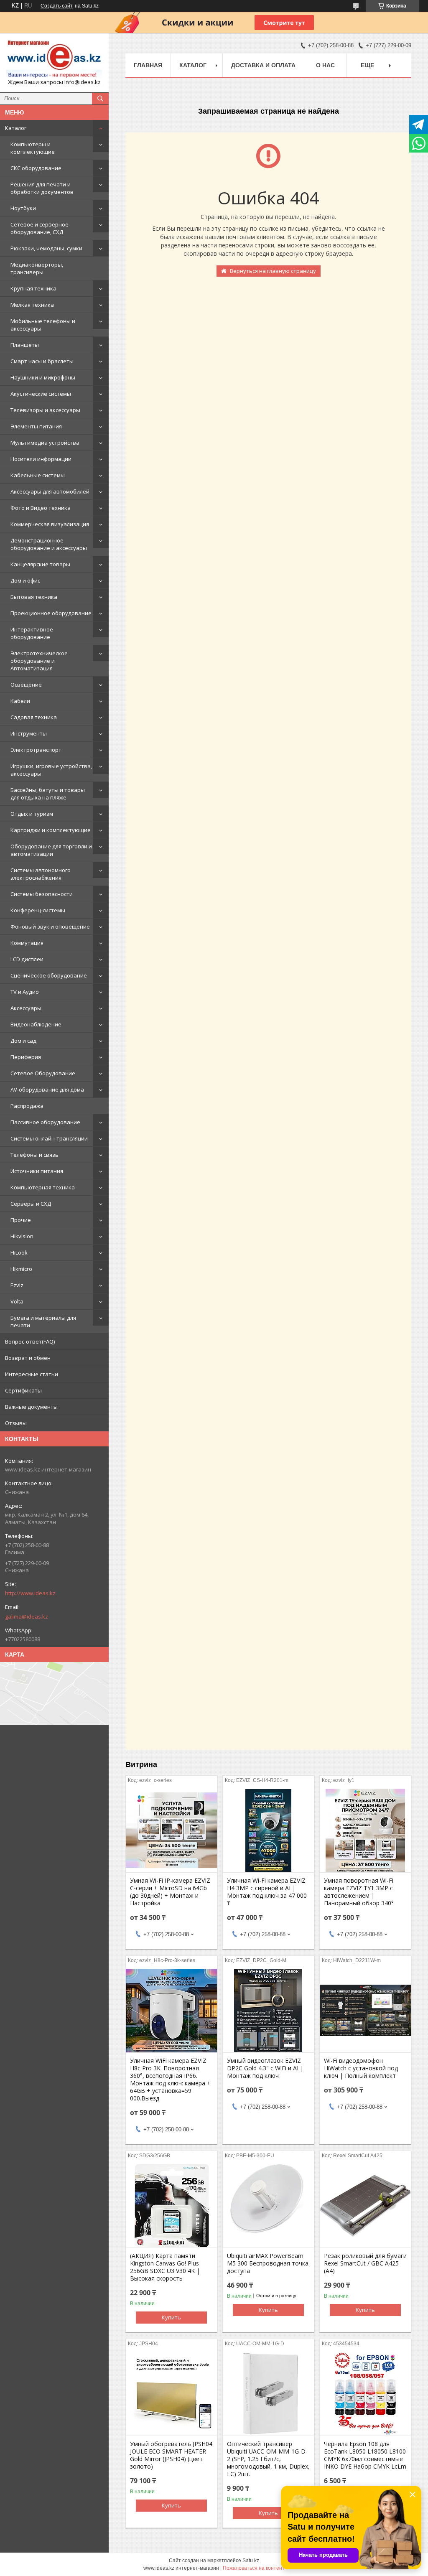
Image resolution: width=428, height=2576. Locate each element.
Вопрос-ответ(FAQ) (30, 1341)
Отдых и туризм (32, 814)
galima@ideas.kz (27, 1616)
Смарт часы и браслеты (42, 361)
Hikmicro (21, 1269)
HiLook (19, 1252)
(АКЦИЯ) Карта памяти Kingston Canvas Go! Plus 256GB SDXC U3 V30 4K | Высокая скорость (165, 2267)
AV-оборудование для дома (47, 1089)
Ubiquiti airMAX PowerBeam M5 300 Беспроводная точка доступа (268, 2263)
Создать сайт (57, 6)
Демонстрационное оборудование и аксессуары (49, 544)
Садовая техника (34, 717)
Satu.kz (251, 2561)
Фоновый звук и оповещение (50, 927)
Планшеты (25, 345)
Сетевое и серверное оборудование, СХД (39, 228)
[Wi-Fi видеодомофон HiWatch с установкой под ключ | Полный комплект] (365, 2011)
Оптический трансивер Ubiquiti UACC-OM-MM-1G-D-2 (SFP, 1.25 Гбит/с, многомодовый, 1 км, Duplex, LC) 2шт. (268, 2459)
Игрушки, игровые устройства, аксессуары (51, 770)
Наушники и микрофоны (43, 377)
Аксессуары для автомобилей (50, 491)
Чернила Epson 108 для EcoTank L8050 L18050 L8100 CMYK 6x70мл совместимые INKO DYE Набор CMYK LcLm (365, 2455)
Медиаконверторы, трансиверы (37, 268)
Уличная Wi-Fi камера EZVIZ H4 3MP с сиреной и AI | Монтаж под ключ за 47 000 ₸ (267, 1892)
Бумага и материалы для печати (43, 1321)
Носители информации (41, 459)
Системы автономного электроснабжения (41, 874)
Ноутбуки (23, 208)
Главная (148, 65)
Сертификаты (23, 1390)
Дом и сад (23, 1041)
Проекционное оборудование (51, 613)
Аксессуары (26, 1008)
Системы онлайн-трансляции (49, 1138)
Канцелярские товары (40, 564)
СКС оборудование (36, 168)
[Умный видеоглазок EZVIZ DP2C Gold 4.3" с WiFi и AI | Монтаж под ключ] (268, 2011)
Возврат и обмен (28, 1358)
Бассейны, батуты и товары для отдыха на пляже (48, 794)
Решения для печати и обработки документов (42, 188)
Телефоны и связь (34, 1155)
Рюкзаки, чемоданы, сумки (46, 248)
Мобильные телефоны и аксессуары (43, 325)
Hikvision (22, 1236)
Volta (17, 1301)
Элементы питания (36, 426)
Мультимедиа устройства (45, 443)
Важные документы (31, 1407)
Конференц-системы (38, 910)
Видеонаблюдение (36, 1024)
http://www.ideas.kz (30, 1593)
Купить (171, 2317)
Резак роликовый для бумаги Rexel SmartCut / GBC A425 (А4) (365, 2263)
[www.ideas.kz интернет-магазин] (54, 59)
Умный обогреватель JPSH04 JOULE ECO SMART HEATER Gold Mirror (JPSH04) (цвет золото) (171, 2455)
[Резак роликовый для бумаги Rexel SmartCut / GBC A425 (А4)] (365, 2206)
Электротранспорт (36, 750)
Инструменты (29, 733)
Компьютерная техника (43, 1187)
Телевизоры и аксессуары (45, 410)
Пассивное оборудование (45, 1122)
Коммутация (27, 943)
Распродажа (27, 1106)
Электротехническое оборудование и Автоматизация (39, 661)
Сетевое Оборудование (43, 1073)
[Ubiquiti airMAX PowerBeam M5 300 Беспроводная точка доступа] (268, 2206)
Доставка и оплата (263, 65)
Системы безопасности (42, 894)
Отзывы (16, 1423)
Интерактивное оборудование (32, 633)
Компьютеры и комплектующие (33, 148)
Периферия (26, 1057)
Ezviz (17, 1285)
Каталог (16, 128)
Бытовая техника (34, 597)
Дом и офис (25, 580)
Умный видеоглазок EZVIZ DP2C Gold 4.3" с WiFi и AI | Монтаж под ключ (265, 2068)
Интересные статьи (32, 1374)
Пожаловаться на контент (254, 2568)
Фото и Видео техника (41, 508)
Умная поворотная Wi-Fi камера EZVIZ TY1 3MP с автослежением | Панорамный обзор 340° (359, 1892)
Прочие (21, 1220)
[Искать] (100, 99)
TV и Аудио (25, 992)
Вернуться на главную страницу (273, 271)
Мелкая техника (32, 305)
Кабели (20, 701)
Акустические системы (41, 394)
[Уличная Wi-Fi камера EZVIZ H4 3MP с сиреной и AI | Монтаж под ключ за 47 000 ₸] (268, 1830)
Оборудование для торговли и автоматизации (51, 850)
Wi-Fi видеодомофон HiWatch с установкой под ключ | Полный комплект (361, 2068)
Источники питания (37, 1171)
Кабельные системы (38, 475)
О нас (325, 65)
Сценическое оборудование (49, 975)
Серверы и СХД (31, 1204)
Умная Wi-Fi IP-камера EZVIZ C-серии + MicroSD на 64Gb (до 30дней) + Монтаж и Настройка (170, 1892)
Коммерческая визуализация (50, 524)
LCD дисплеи (27, 959)
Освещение (26, 685)
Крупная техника (33, 288)
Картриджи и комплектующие (51, 830)
